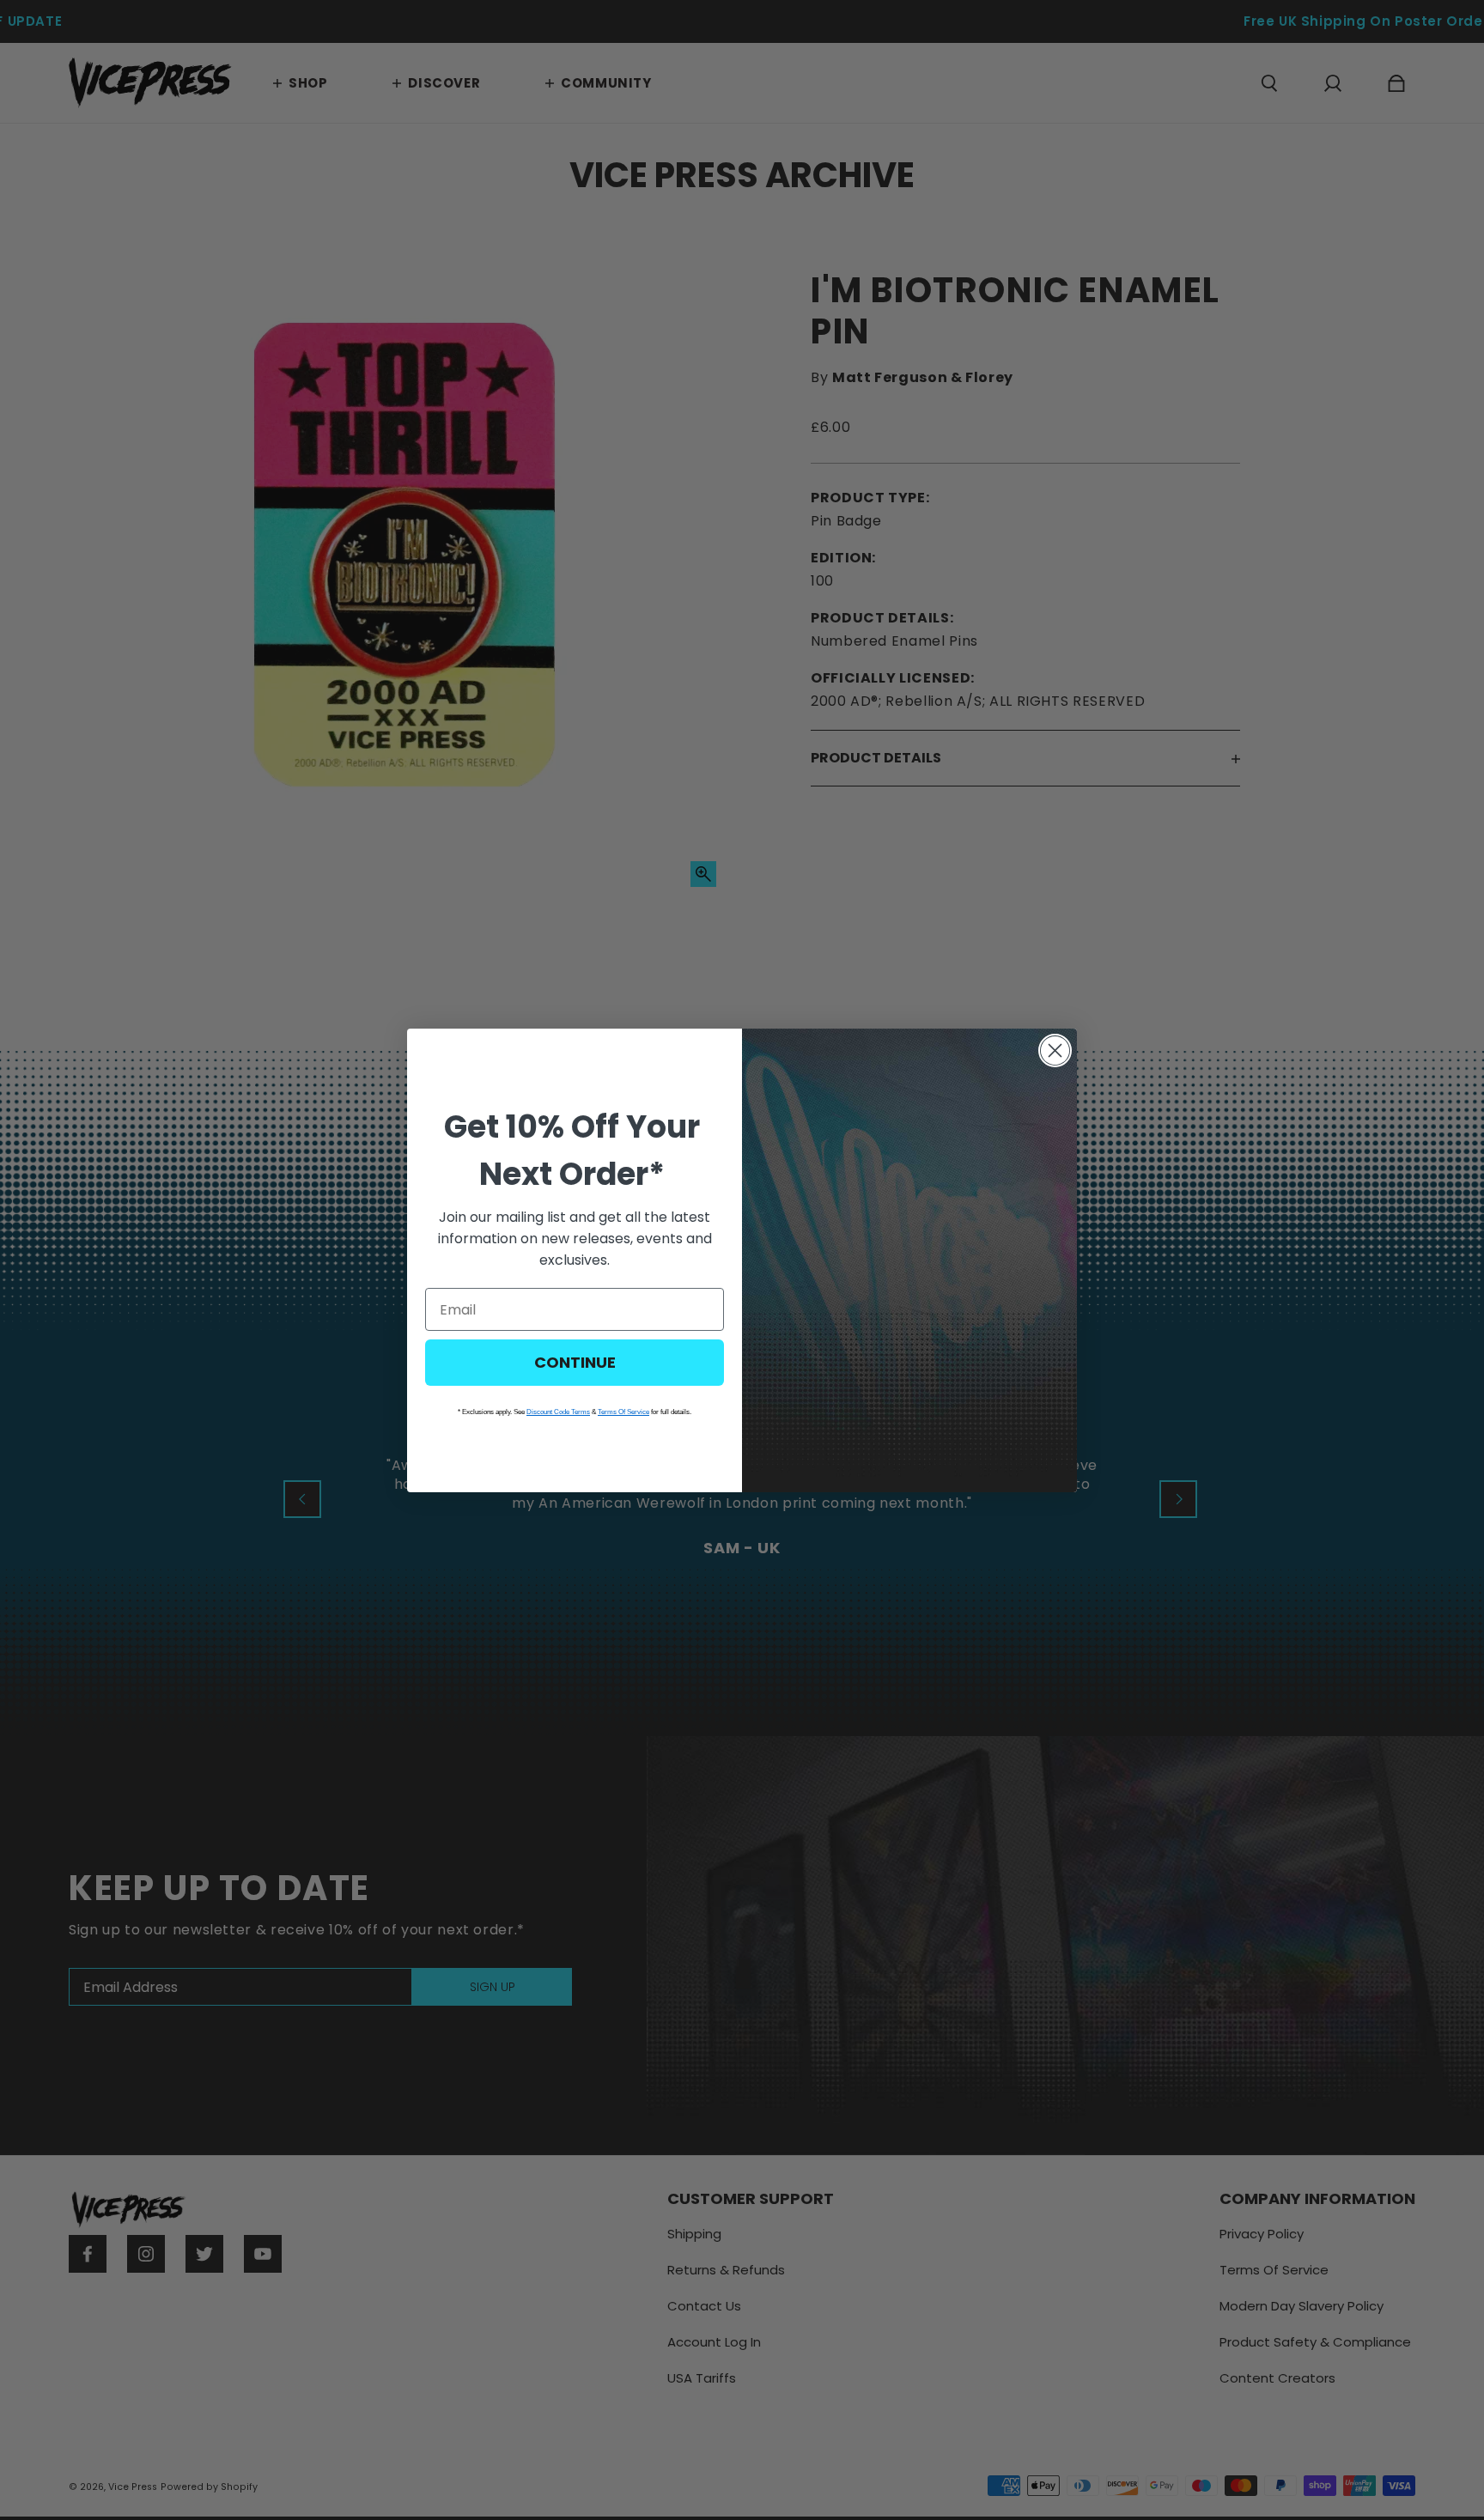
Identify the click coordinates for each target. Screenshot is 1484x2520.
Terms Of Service (623, 1412)
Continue (575, 1362)
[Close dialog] (1055, 1051)
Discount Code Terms (558, 1412)
